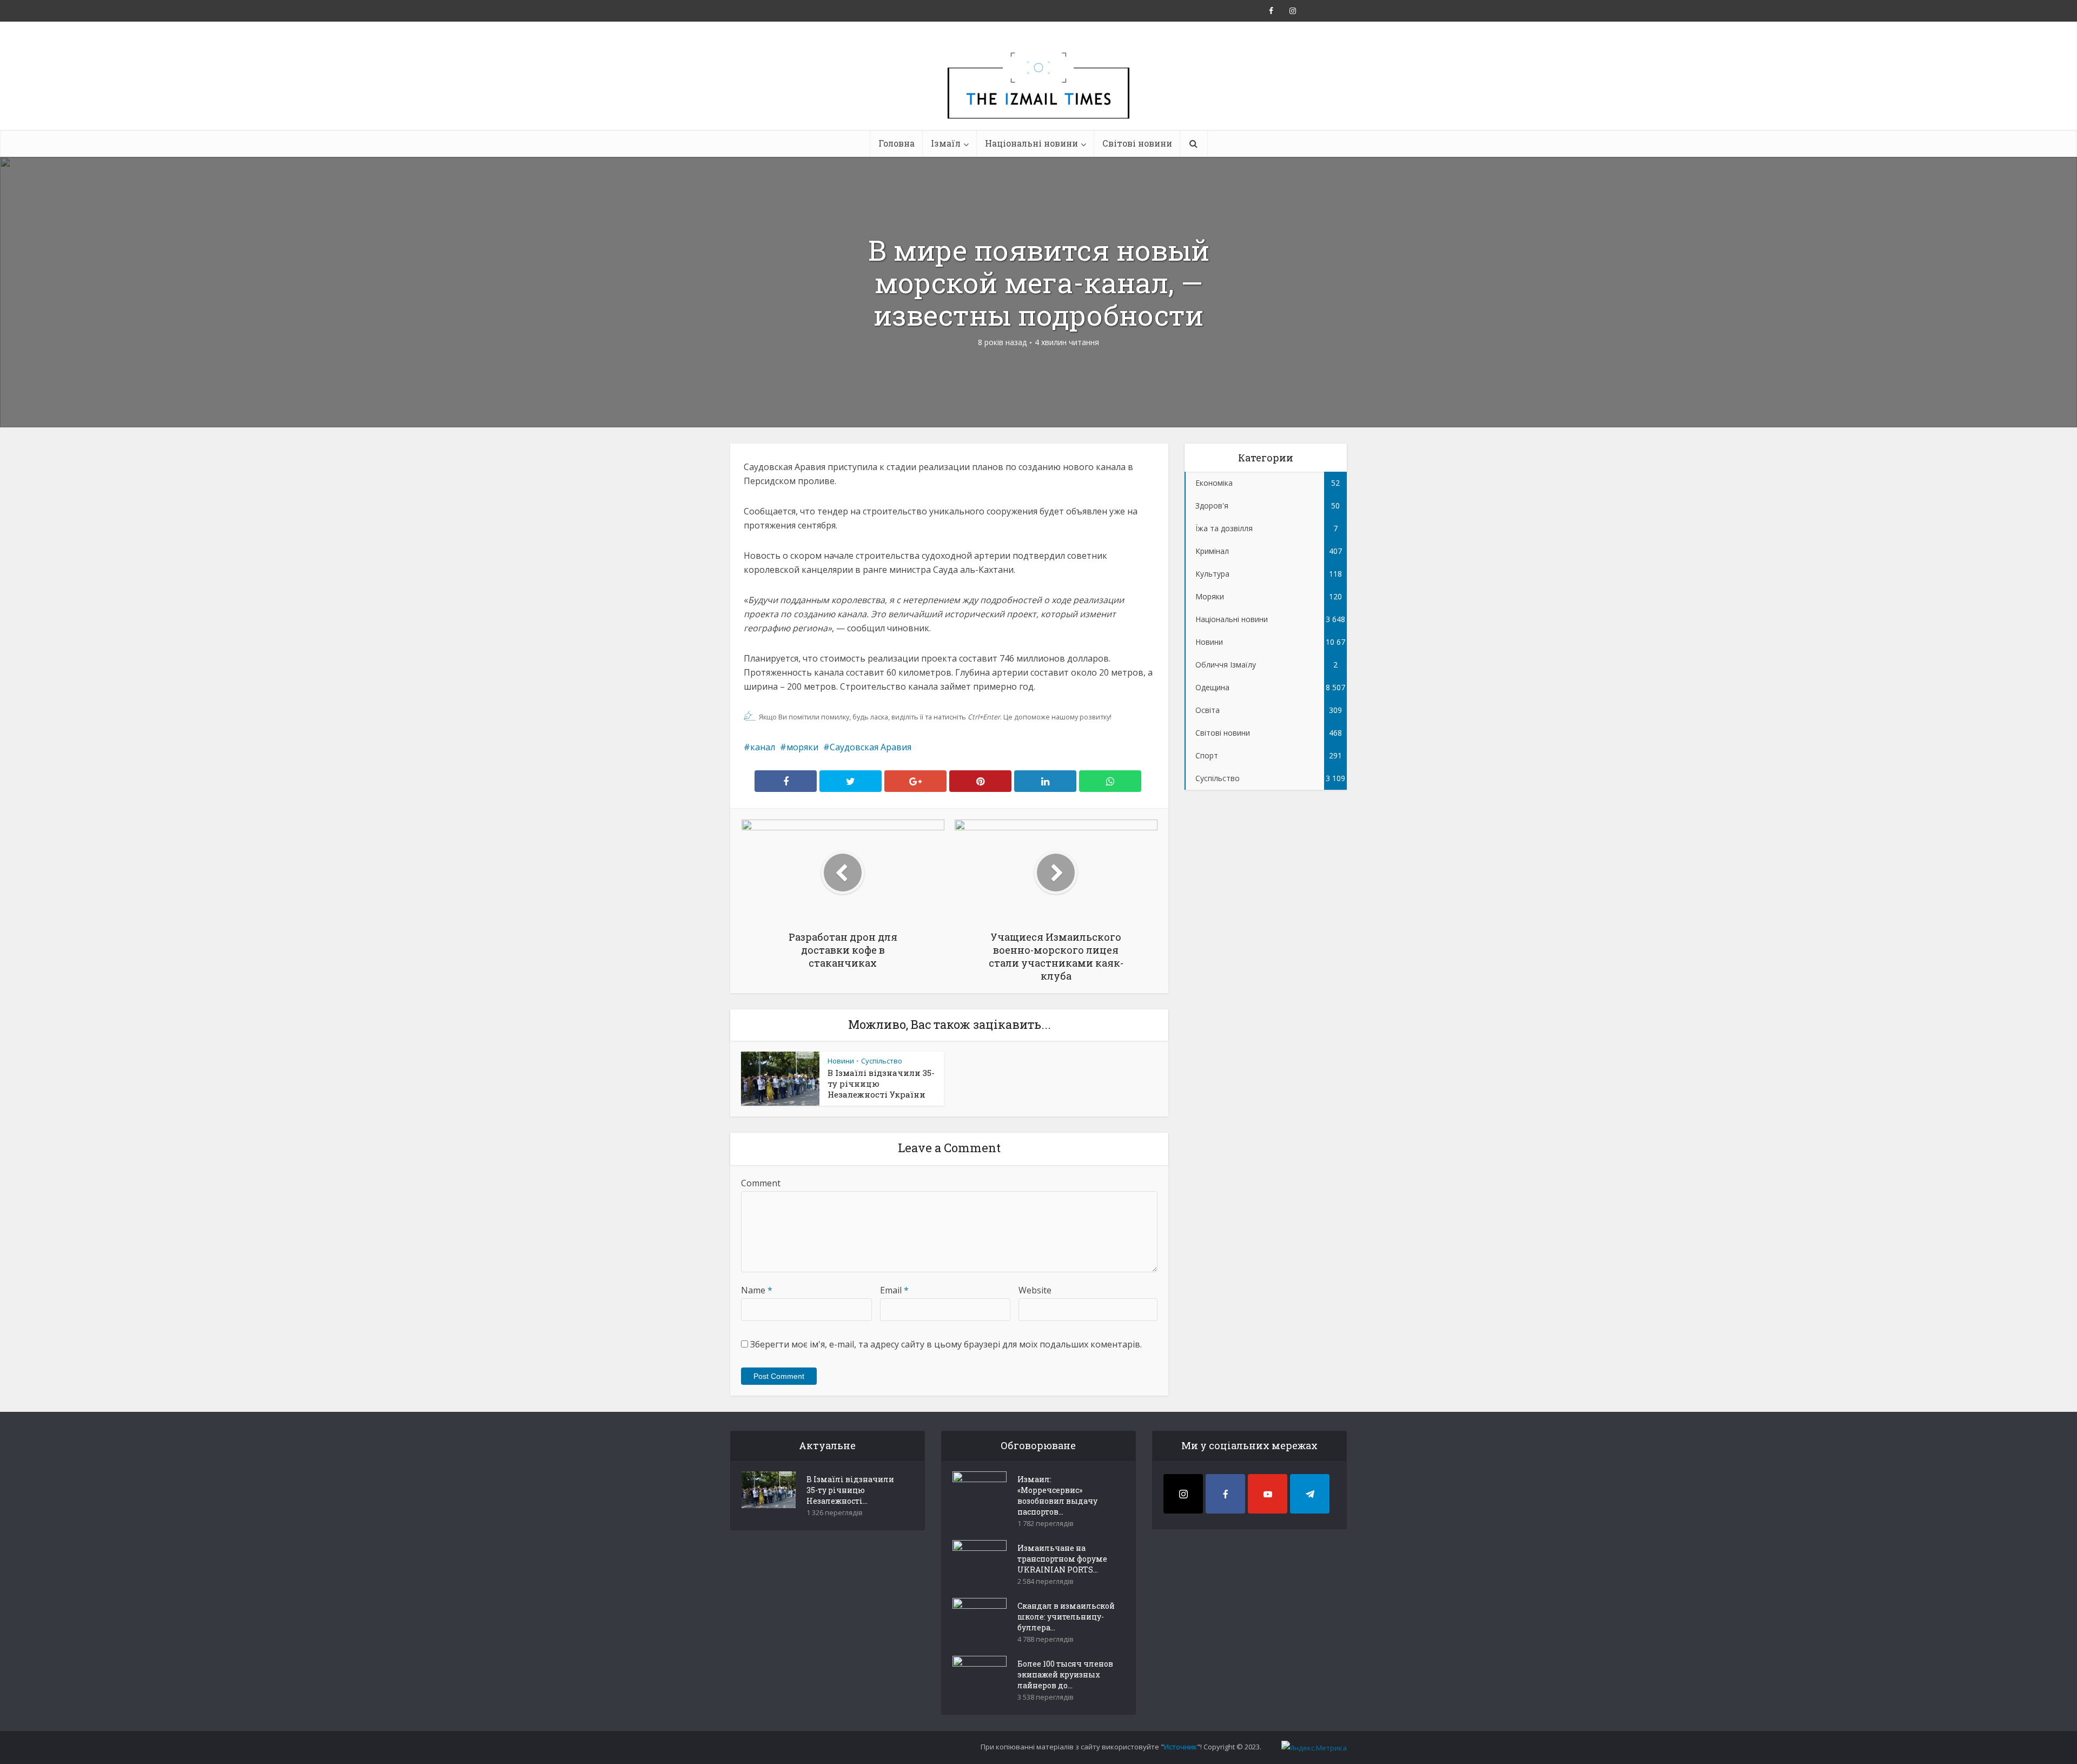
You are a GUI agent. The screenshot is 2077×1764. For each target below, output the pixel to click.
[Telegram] (1310, 1494)
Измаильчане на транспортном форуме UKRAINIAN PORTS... (1062, 1559)
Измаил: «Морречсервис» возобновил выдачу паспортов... (1057, 1495)
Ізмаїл (946, 143)
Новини (841, 1061)
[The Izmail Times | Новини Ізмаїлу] (1038, 97)
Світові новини (1137, 143)
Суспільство (882, 1061)
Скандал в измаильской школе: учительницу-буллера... (1066, 1617)
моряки (802, 747)
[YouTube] (1268, 1494)
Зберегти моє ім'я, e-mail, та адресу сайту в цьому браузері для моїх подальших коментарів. (946, 1344)
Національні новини (1031, 143)
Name (757, 1290)
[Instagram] (1183, 1494)
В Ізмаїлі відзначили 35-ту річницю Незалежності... (850, 1490)
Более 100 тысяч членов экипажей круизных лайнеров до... (1065, 1674)
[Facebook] (1225, 1494)
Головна (897, 143)
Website (1035, 1290)
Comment (761, 1183)
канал (763, 747)
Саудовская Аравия (871, 747)
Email (894, 1290)
